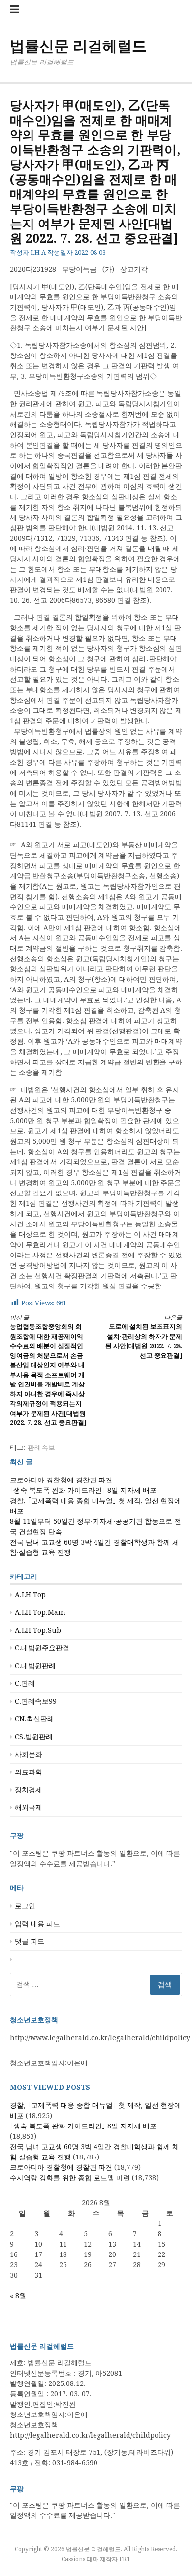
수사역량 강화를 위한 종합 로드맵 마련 (70, 2178)
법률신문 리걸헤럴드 (78, 46)
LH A (38, 252)
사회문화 (29, 1754)
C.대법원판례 (35, 1666)
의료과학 (29, 1772)
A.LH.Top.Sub (38, 1630)
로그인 (25, 1906)
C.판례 (25, 1683)
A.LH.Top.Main (40, 1612)
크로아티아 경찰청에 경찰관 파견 (61, 1480)
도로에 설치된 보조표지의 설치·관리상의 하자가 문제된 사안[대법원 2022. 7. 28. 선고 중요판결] (144, 1337)
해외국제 (29, 1807)
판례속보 (41, 1448)
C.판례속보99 (36, 1701)
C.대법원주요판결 (42, 1648)
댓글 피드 (30, 1941)
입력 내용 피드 (37, 1924)
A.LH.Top (30, 1595)
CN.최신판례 (34, 1719)
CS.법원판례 (34, 1737)
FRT (125, 2559)
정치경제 (29, 1790)
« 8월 (18, 2296)
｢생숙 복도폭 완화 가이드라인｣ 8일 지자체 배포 (83, 1490)
